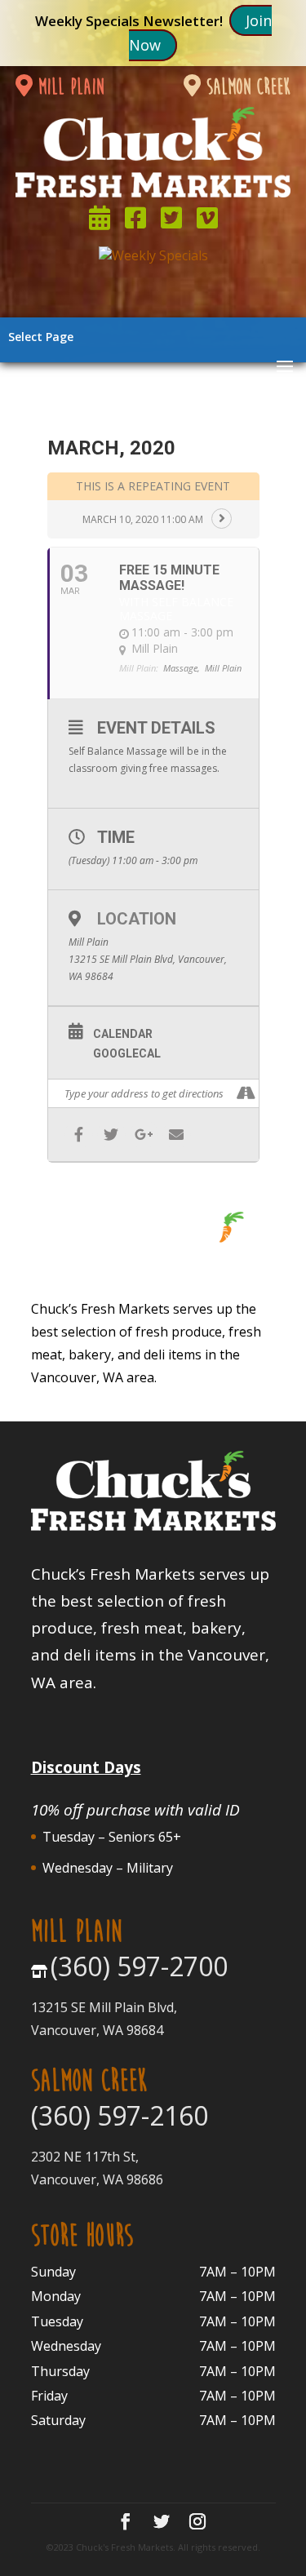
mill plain (68, 87)
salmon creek (246, 87)
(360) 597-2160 (120, 2115)
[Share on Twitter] (111, 1135)
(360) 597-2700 (139, 1966)
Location (137, 919)
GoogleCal (127, 1053)
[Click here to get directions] (246, 1093)
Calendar (123, 1034)
